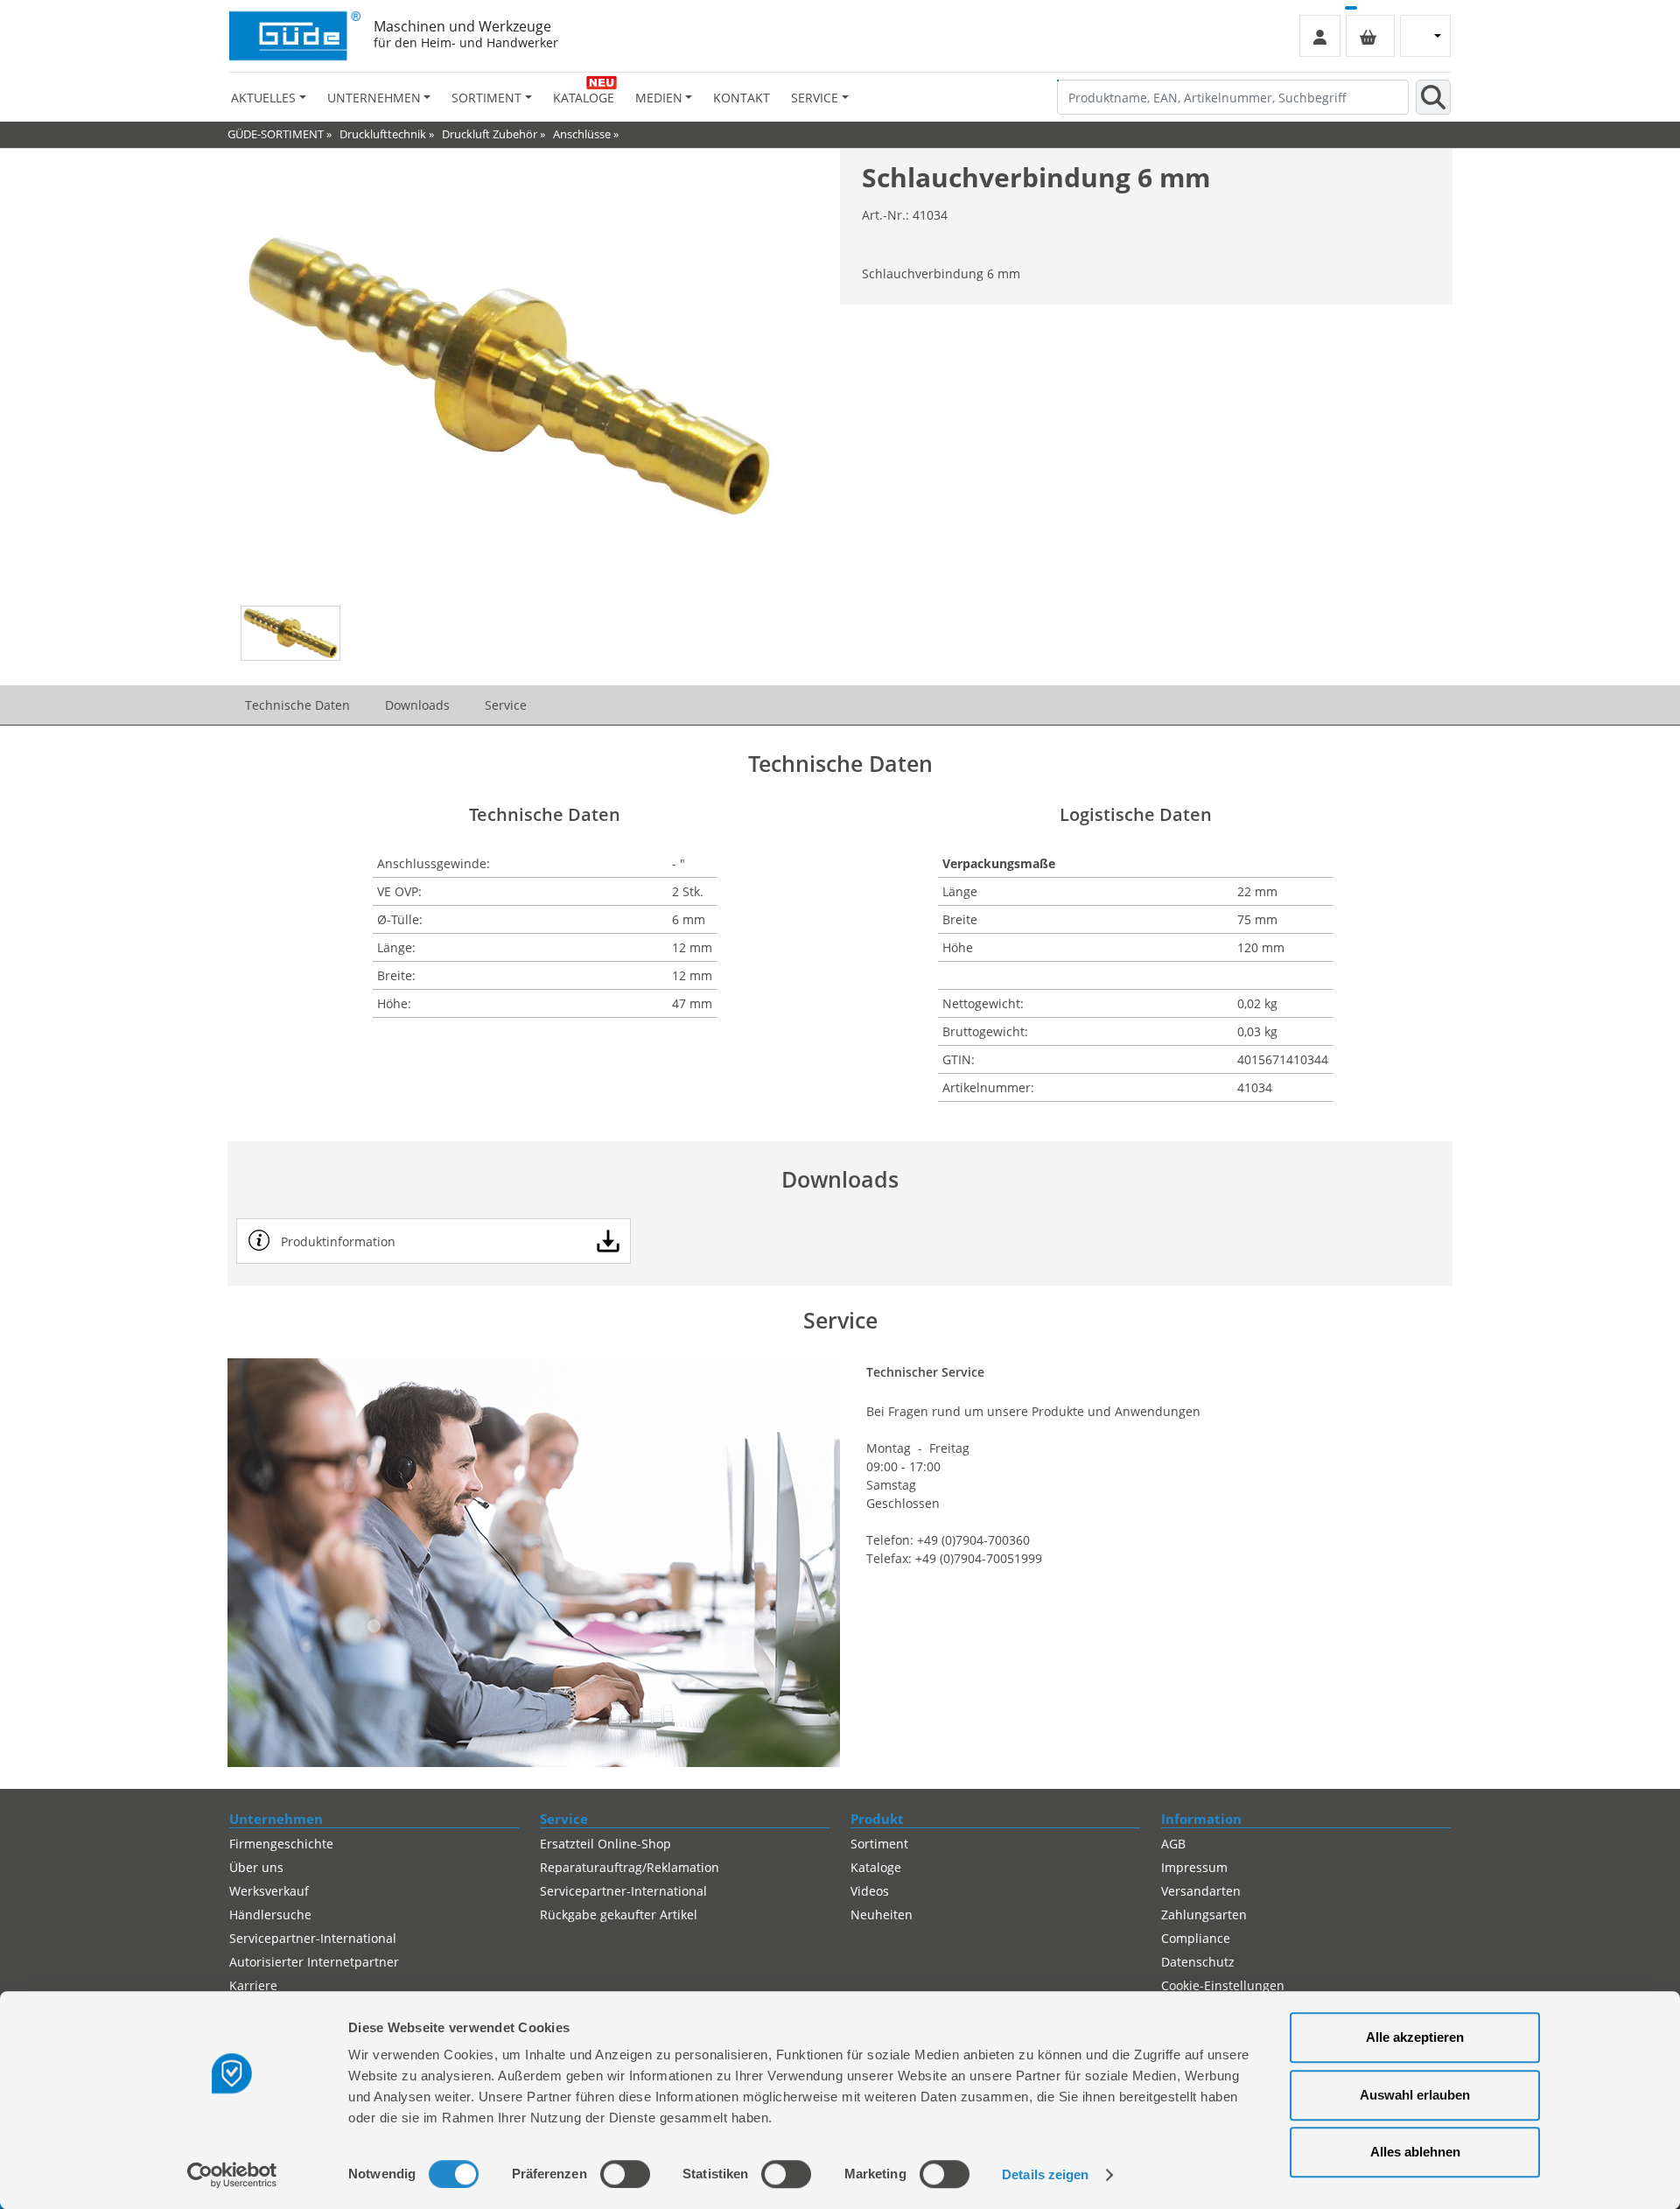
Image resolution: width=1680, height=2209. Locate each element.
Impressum (1194, 1867)
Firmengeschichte (281, 1844)
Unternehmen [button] (374, 98)
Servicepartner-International (313, 1938)
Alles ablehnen (1415, 2152)
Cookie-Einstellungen (1223, 1985)
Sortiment (879, 1844)
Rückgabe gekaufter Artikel (619, 1914)
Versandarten (1201, 1891)
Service (506, 705)
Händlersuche (270, 1914)
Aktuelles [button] (263, 98)
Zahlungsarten (1204, 1914)
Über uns (256, 1867)
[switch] (625, 2174)
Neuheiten (882, 1914)
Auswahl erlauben (1415, 2095)
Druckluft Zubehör (490, 134)
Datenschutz (1198, 1962)
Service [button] (815, 98)
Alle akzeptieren (1415, 2037)
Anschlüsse (582, 134)
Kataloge (584, 98)
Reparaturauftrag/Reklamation (630, 1867)
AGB (1173, 1844)
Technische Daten (297, 705)
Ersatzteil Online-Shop (605, 1844)
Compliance (1196, 1938)
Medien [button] (659, 98)
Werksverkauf (269, 1891)
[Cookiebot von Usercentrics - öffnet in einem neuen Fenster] (232, 2175)
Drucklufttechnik (383, 134)
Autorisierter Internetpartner (314, 1962)
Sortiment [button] (486, 98)
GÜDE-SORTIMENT (276, 134)
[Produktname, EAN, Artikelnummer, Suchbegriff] (1433, 97)
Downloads (417, 705)
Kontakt (742, 98)
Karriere (253, 1985)
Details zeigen (1045, 2174)
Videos (870, 1891)
